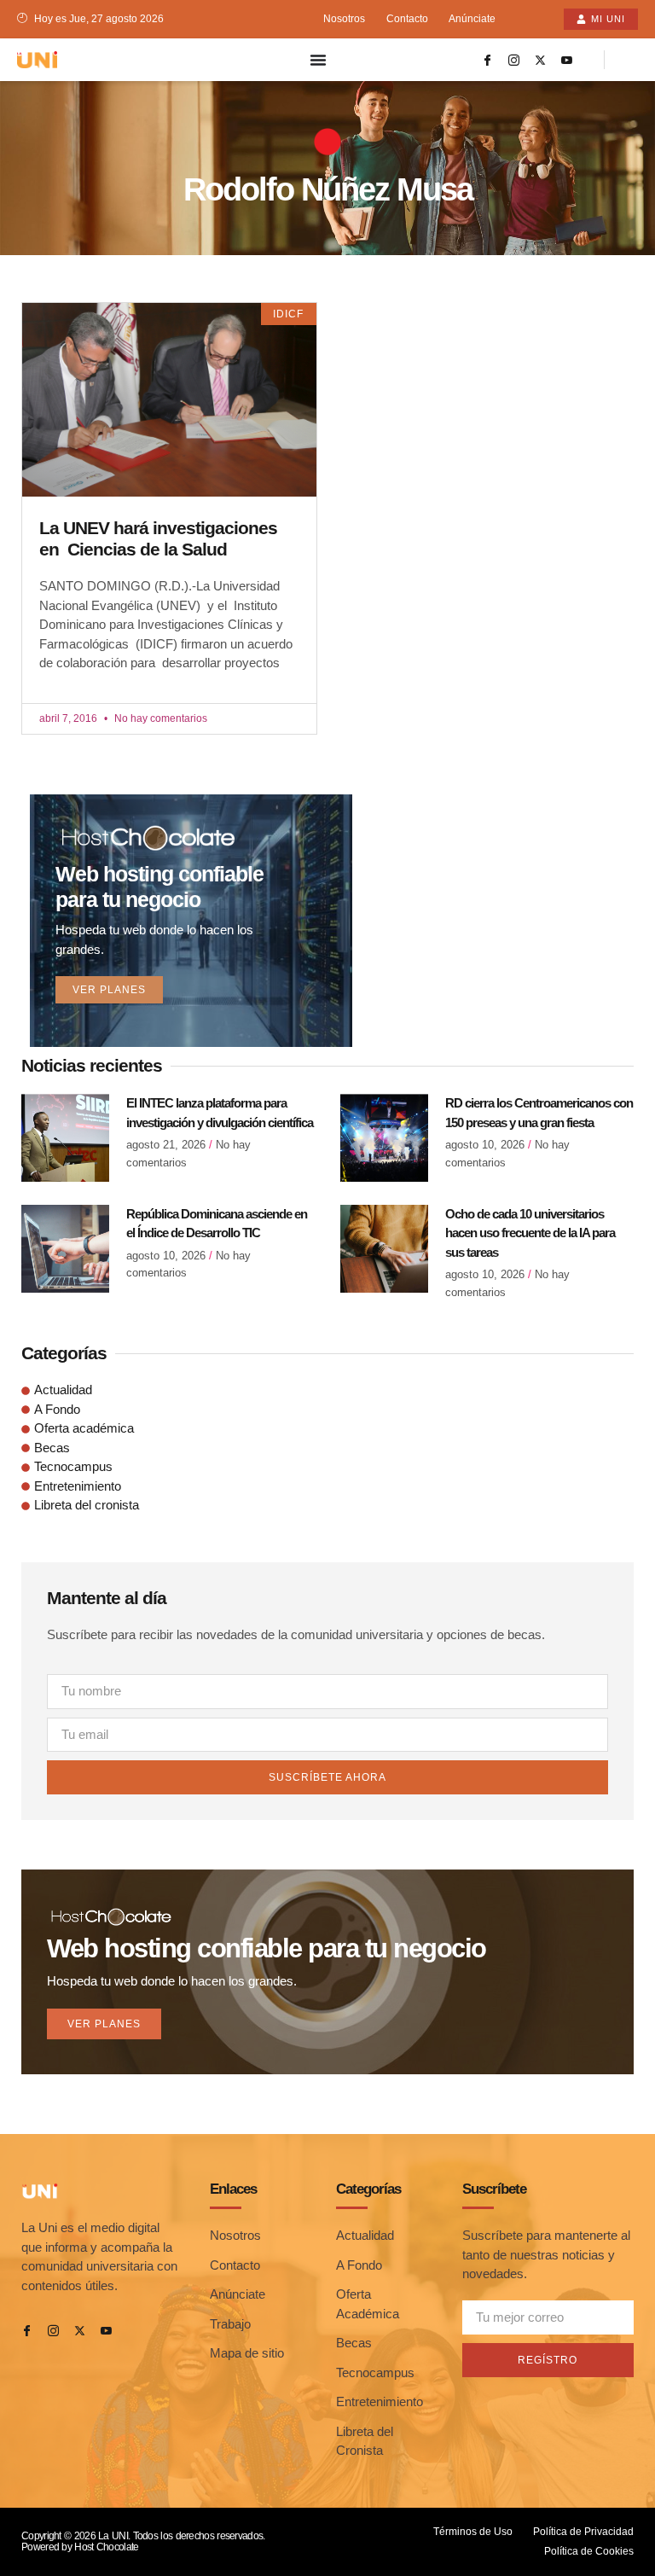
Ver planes (109, 990)
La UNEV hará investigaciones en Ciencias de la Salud (158, 538)
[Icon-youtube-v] (567, 60)
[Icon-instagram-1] (514, 60)
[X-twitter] (541, 60)
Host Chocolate (106, 2547)
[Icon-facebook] (488, 60)
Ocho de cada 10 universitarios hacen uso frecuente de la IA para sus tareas (530, 1233)
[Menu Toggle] (318, 60)
